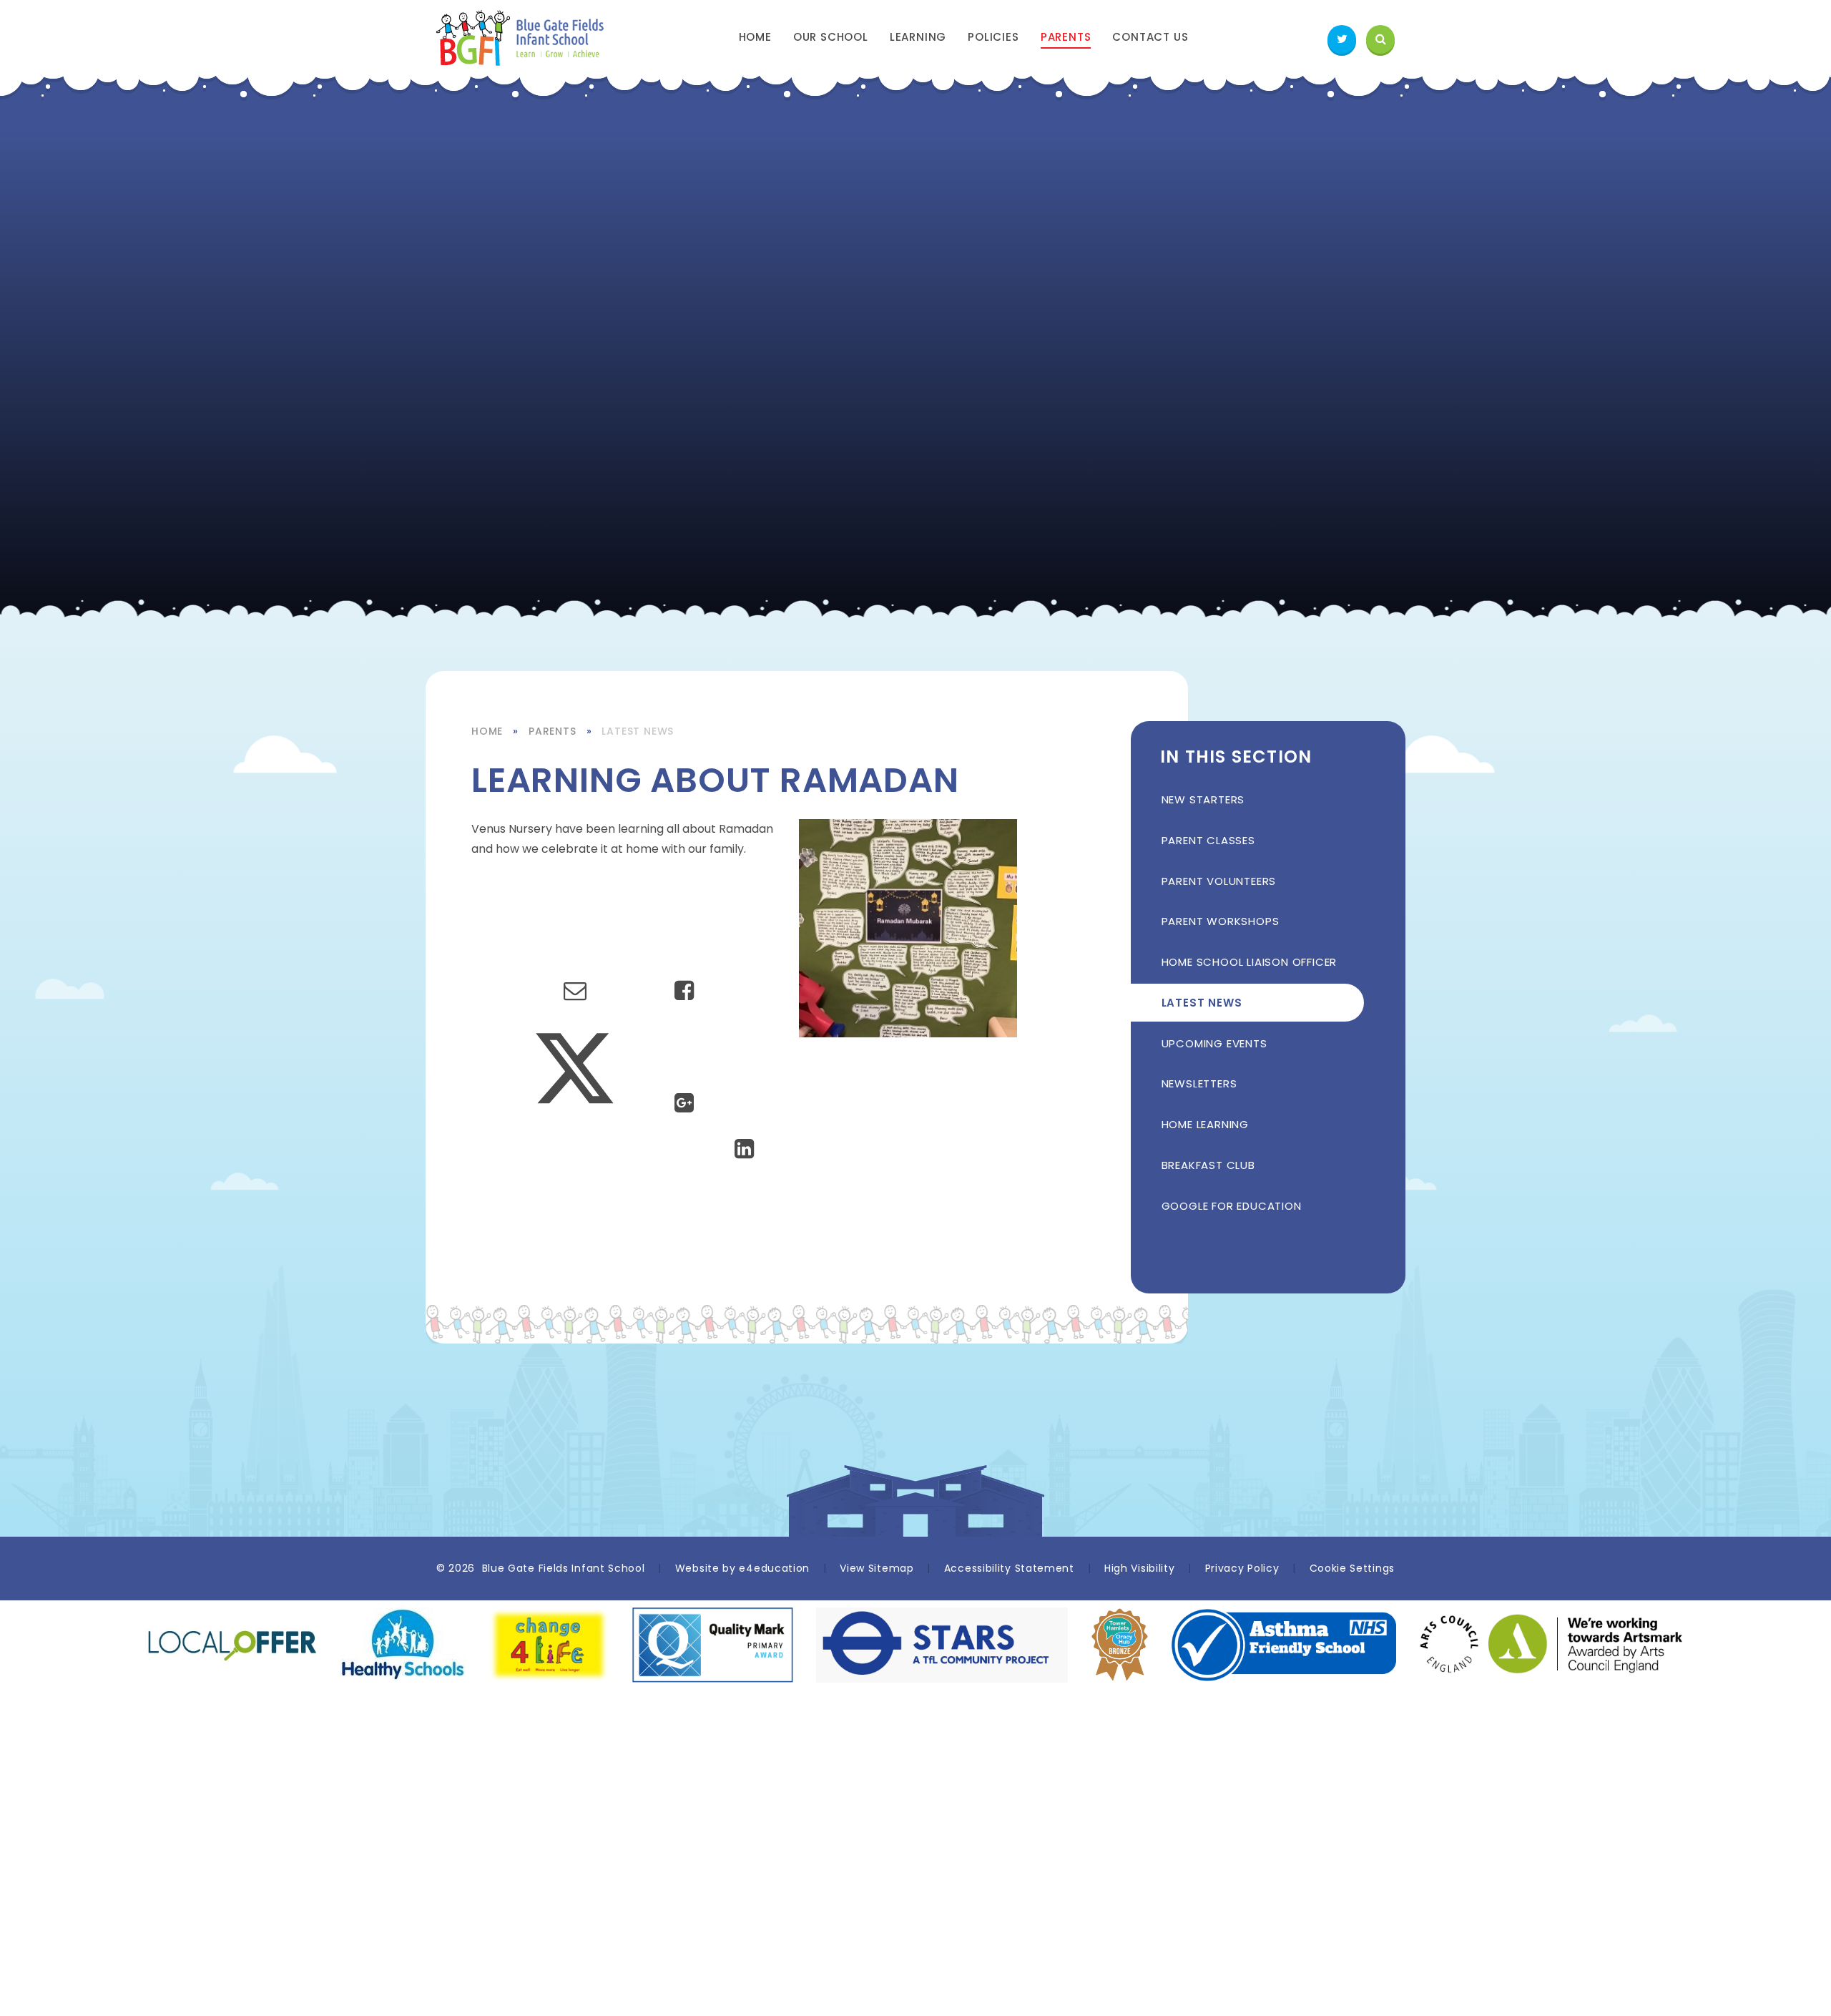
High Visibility (1140, 1568)
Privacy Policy (1242, 1568)
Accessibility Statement (1009, 1568)
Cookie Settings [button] (1353, 1568)
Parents (553, 731)
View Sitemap (877, 1568)
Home (487, 731)
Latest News (638, 731)
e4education (774, 1568)
